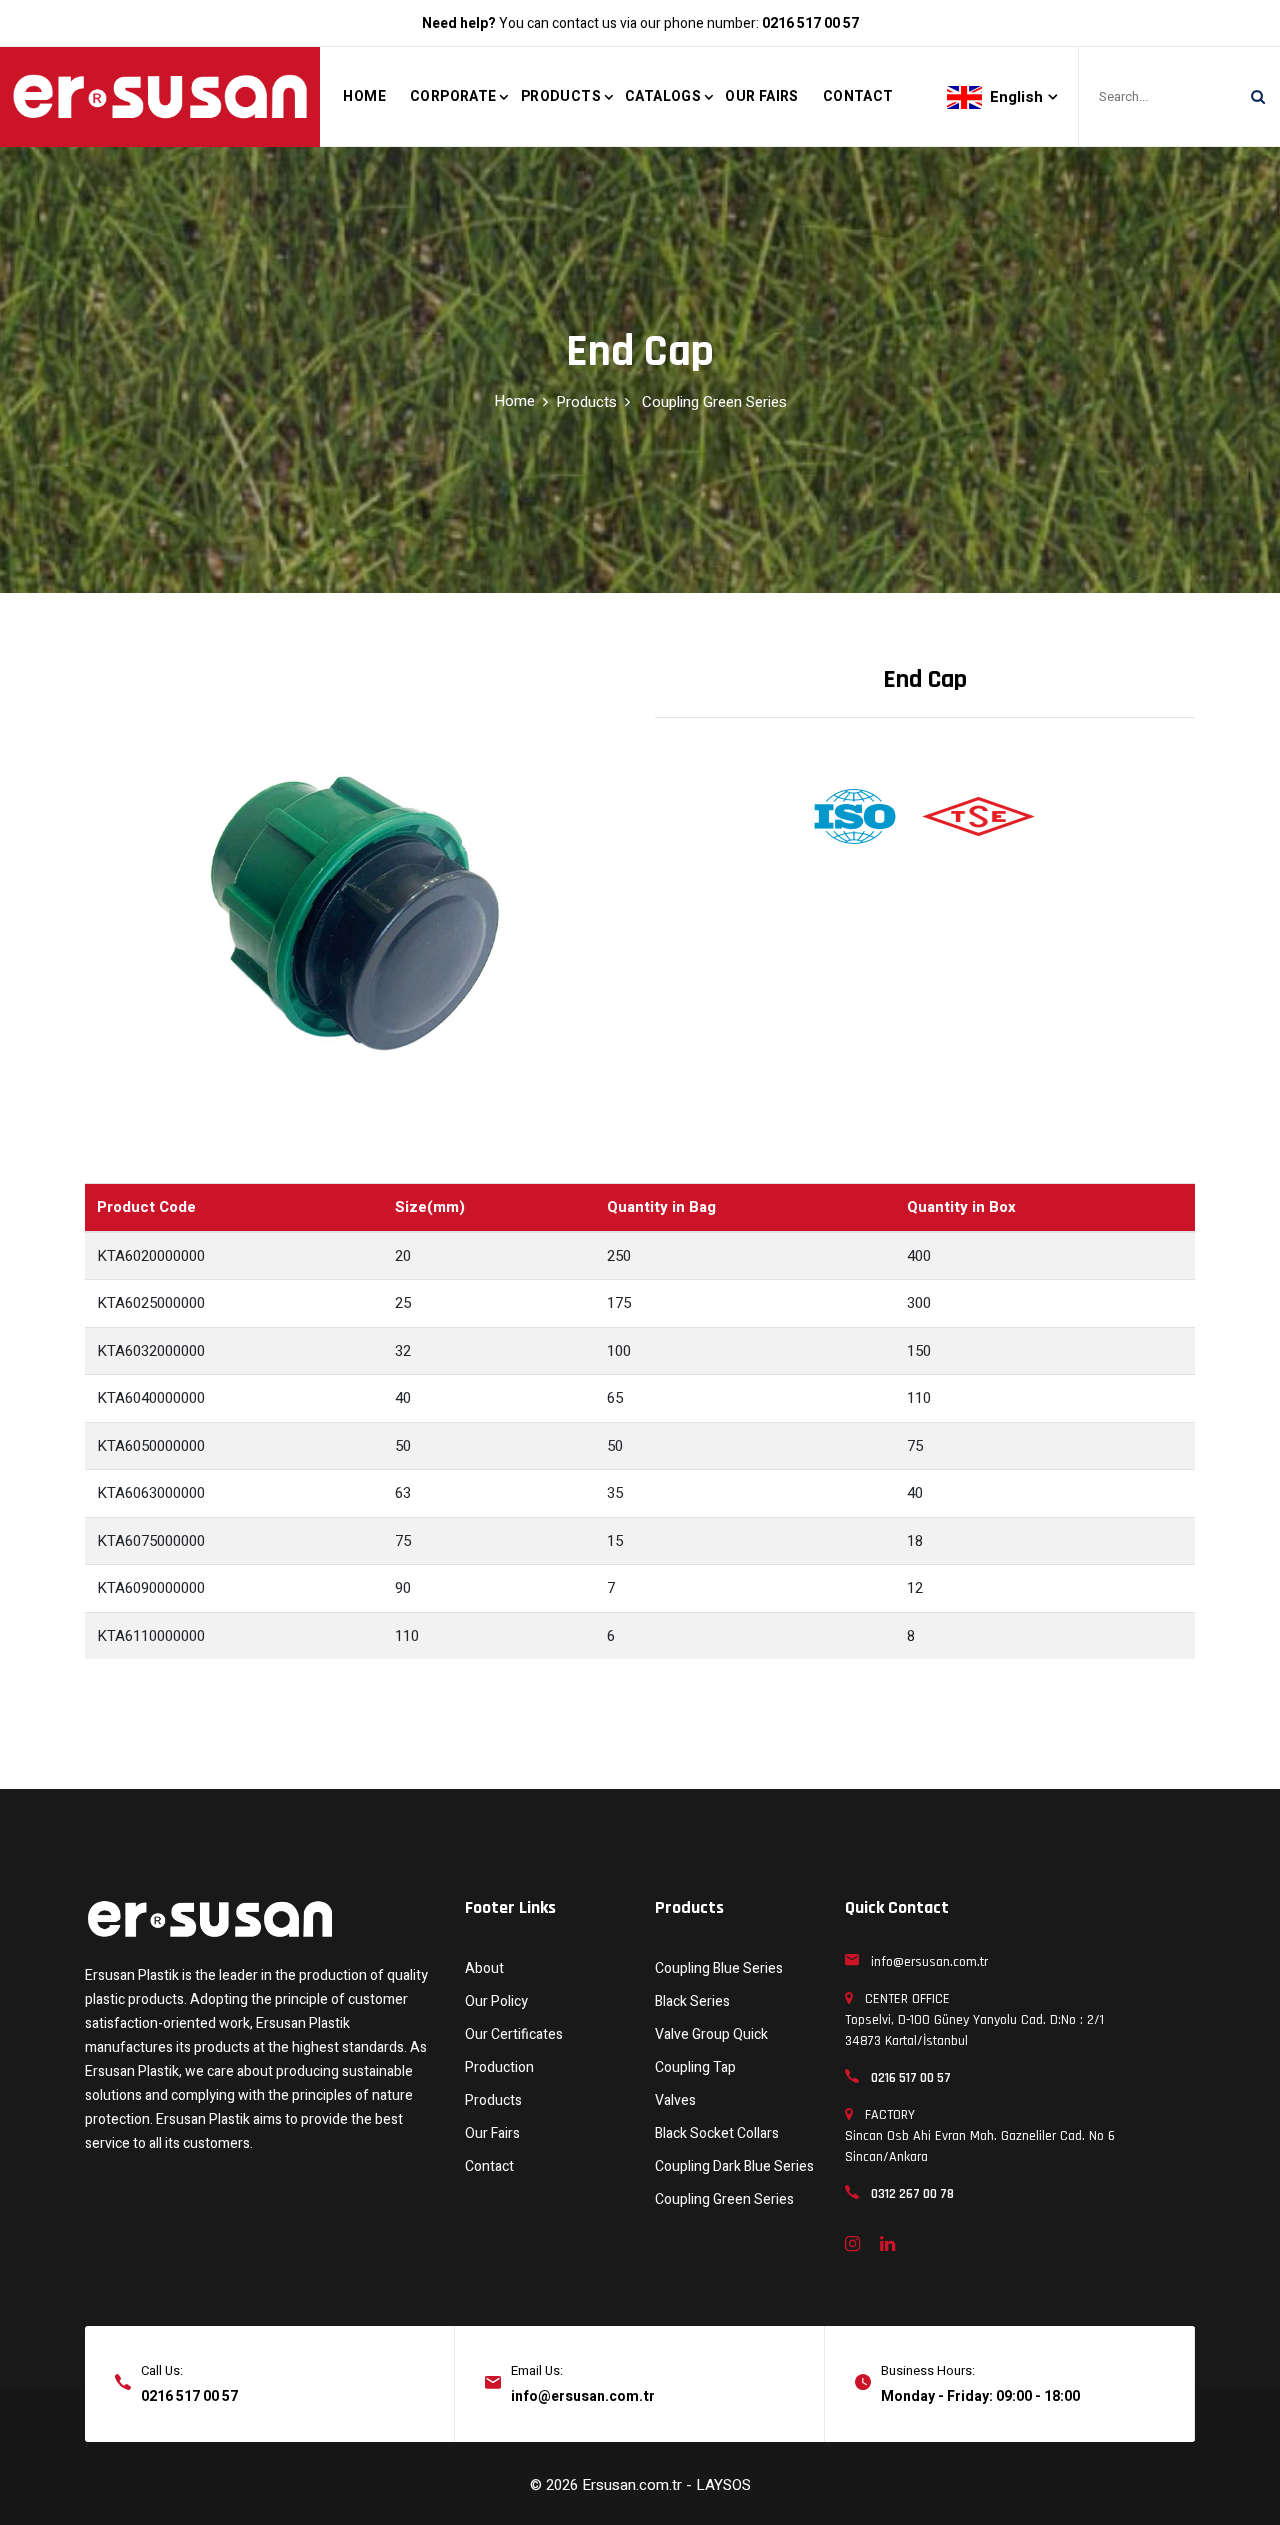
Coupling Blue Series (719, 1968)
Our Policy (496, 2001)
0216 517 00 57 (189, 2396)
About (484, 1968)
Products (561, 96)
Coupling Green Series (714, 402)
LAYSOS (723, 2485)
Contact (858, 96)
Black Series (692, 2001)
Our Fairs (762, 96)
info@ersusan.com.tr (583, 2396)
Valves (675, 2100)
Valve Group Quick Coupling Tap (711, 2051)
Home (364, 96)
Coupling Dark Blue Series (734, 2166)
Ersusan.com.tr (634, 2485)
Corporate (453, 96)
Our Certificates (514, 2034)
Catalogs (663, 96)
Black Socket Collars (717, 2133)
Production (499, 2067)
